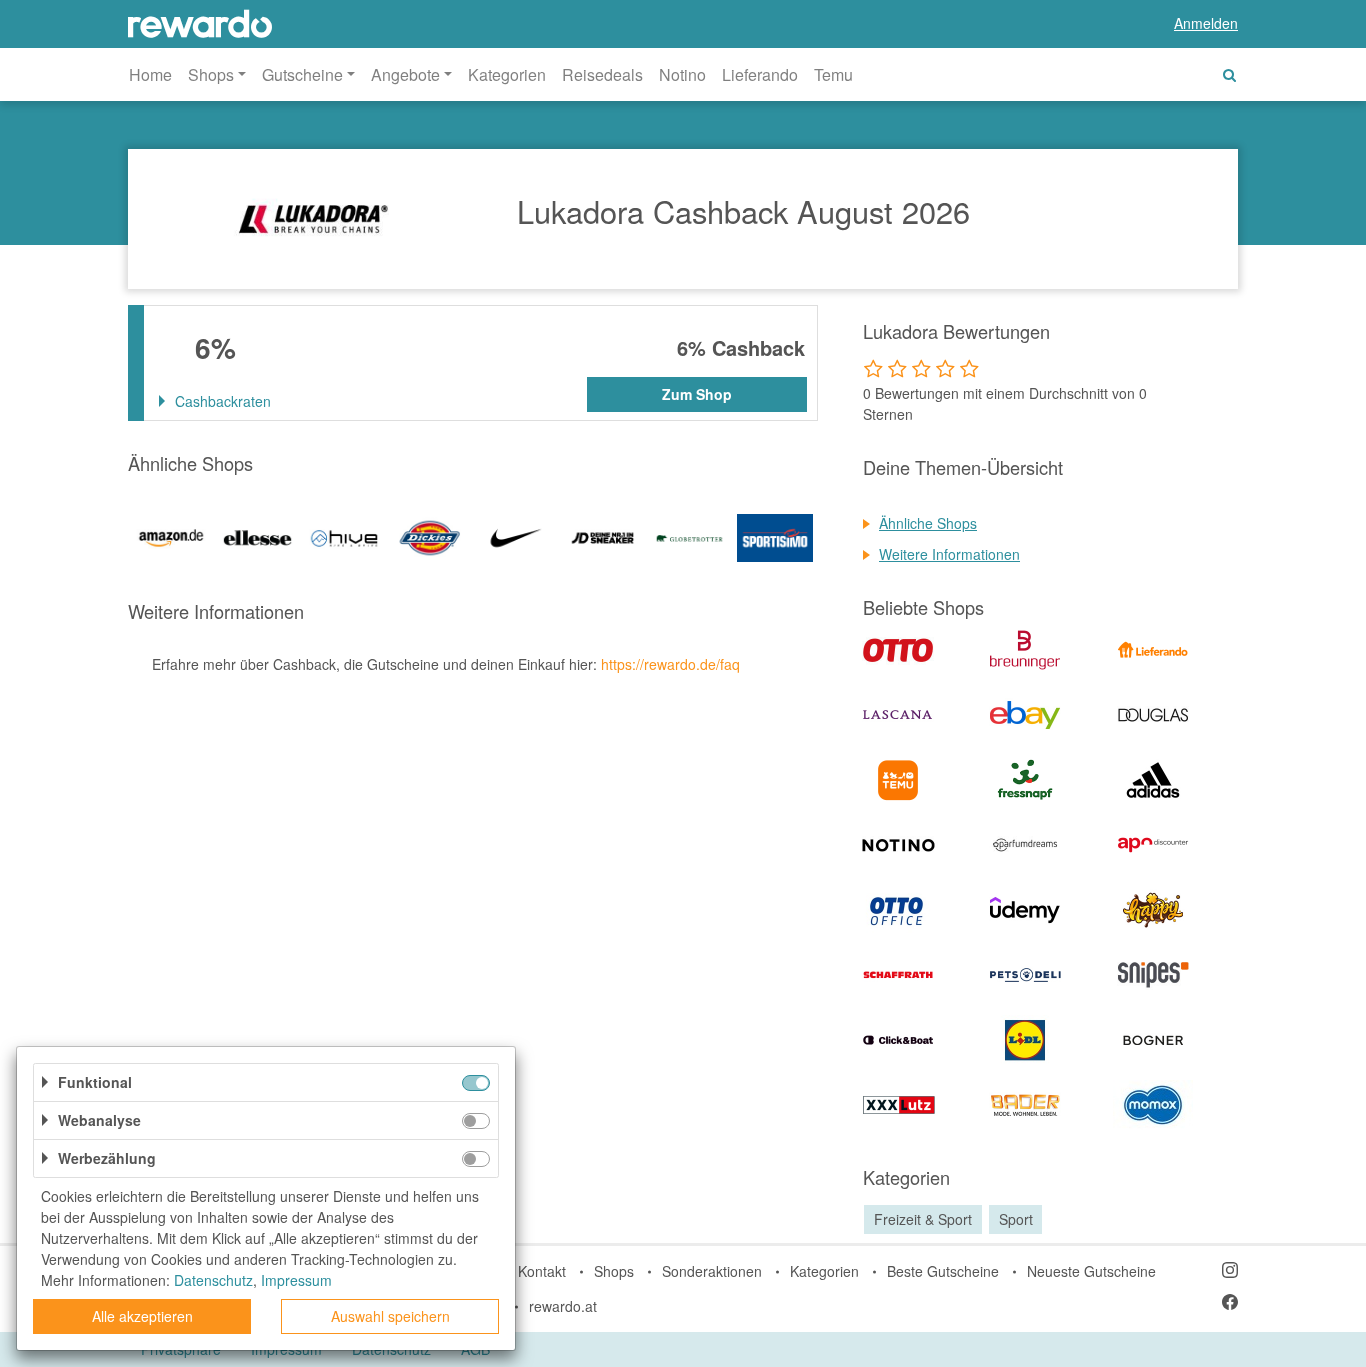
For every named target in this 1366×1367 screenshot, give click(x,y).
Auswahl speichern (390, 1316)
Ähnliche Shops (928, 523)
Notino (682, 74)
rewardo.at (563, 1306)
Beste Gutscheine (943, 1271)
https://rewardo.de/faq (670, 664)
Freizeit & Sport (923, 1219)
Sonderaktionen (712, 1271)
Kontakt (542, 1271)
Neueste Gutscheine (1091, 1271)
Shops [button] (211, 74)
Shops (614, 1271)
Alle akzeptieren (142, 1316)
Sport (1016, 1219)
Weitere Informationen (949, 554)
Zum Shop (697, 394)
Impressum (296, 1280)
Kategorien (507, 74)
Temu (833, 74)
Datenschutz (213, 1280)
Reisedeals (602, 74)
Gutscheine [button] (302, 74)
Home (150, 74)
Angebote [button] (405, 74)
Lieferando (760, 74)
